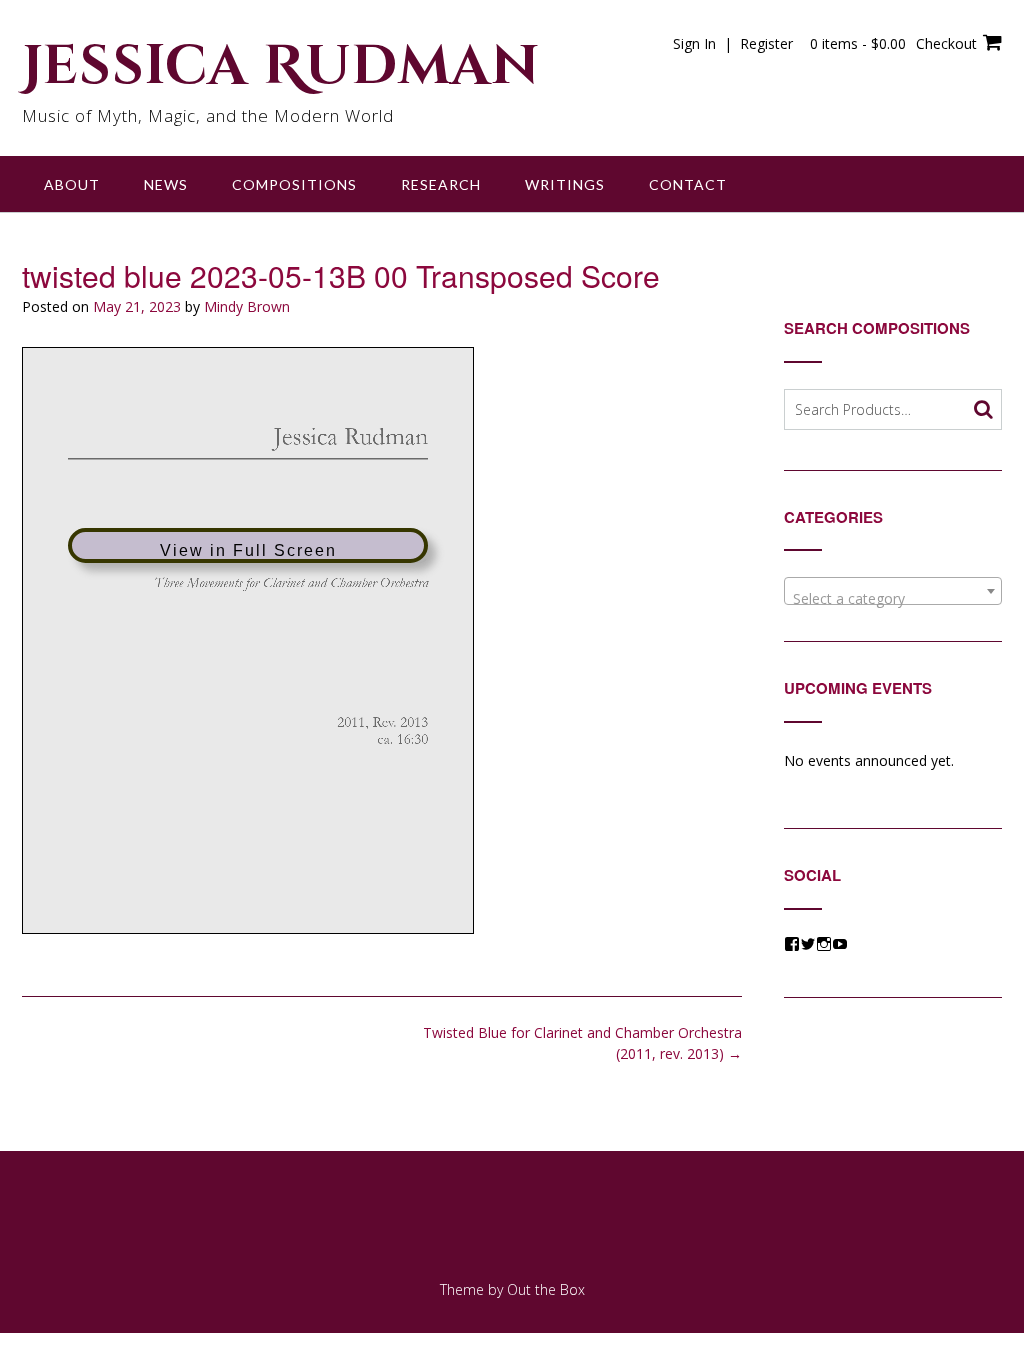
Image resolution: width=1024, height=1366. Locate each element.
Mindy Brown (247, 306)
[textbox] (893, 599)
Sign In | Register (733, 43)
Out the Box (546, 1289)
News (166, 184)
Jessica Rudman (281, 67)
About (72, 184)
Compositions (294, 184)
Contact (688, 184)
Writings (565, 184)
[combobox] (893, 591)
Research (441, 184)
